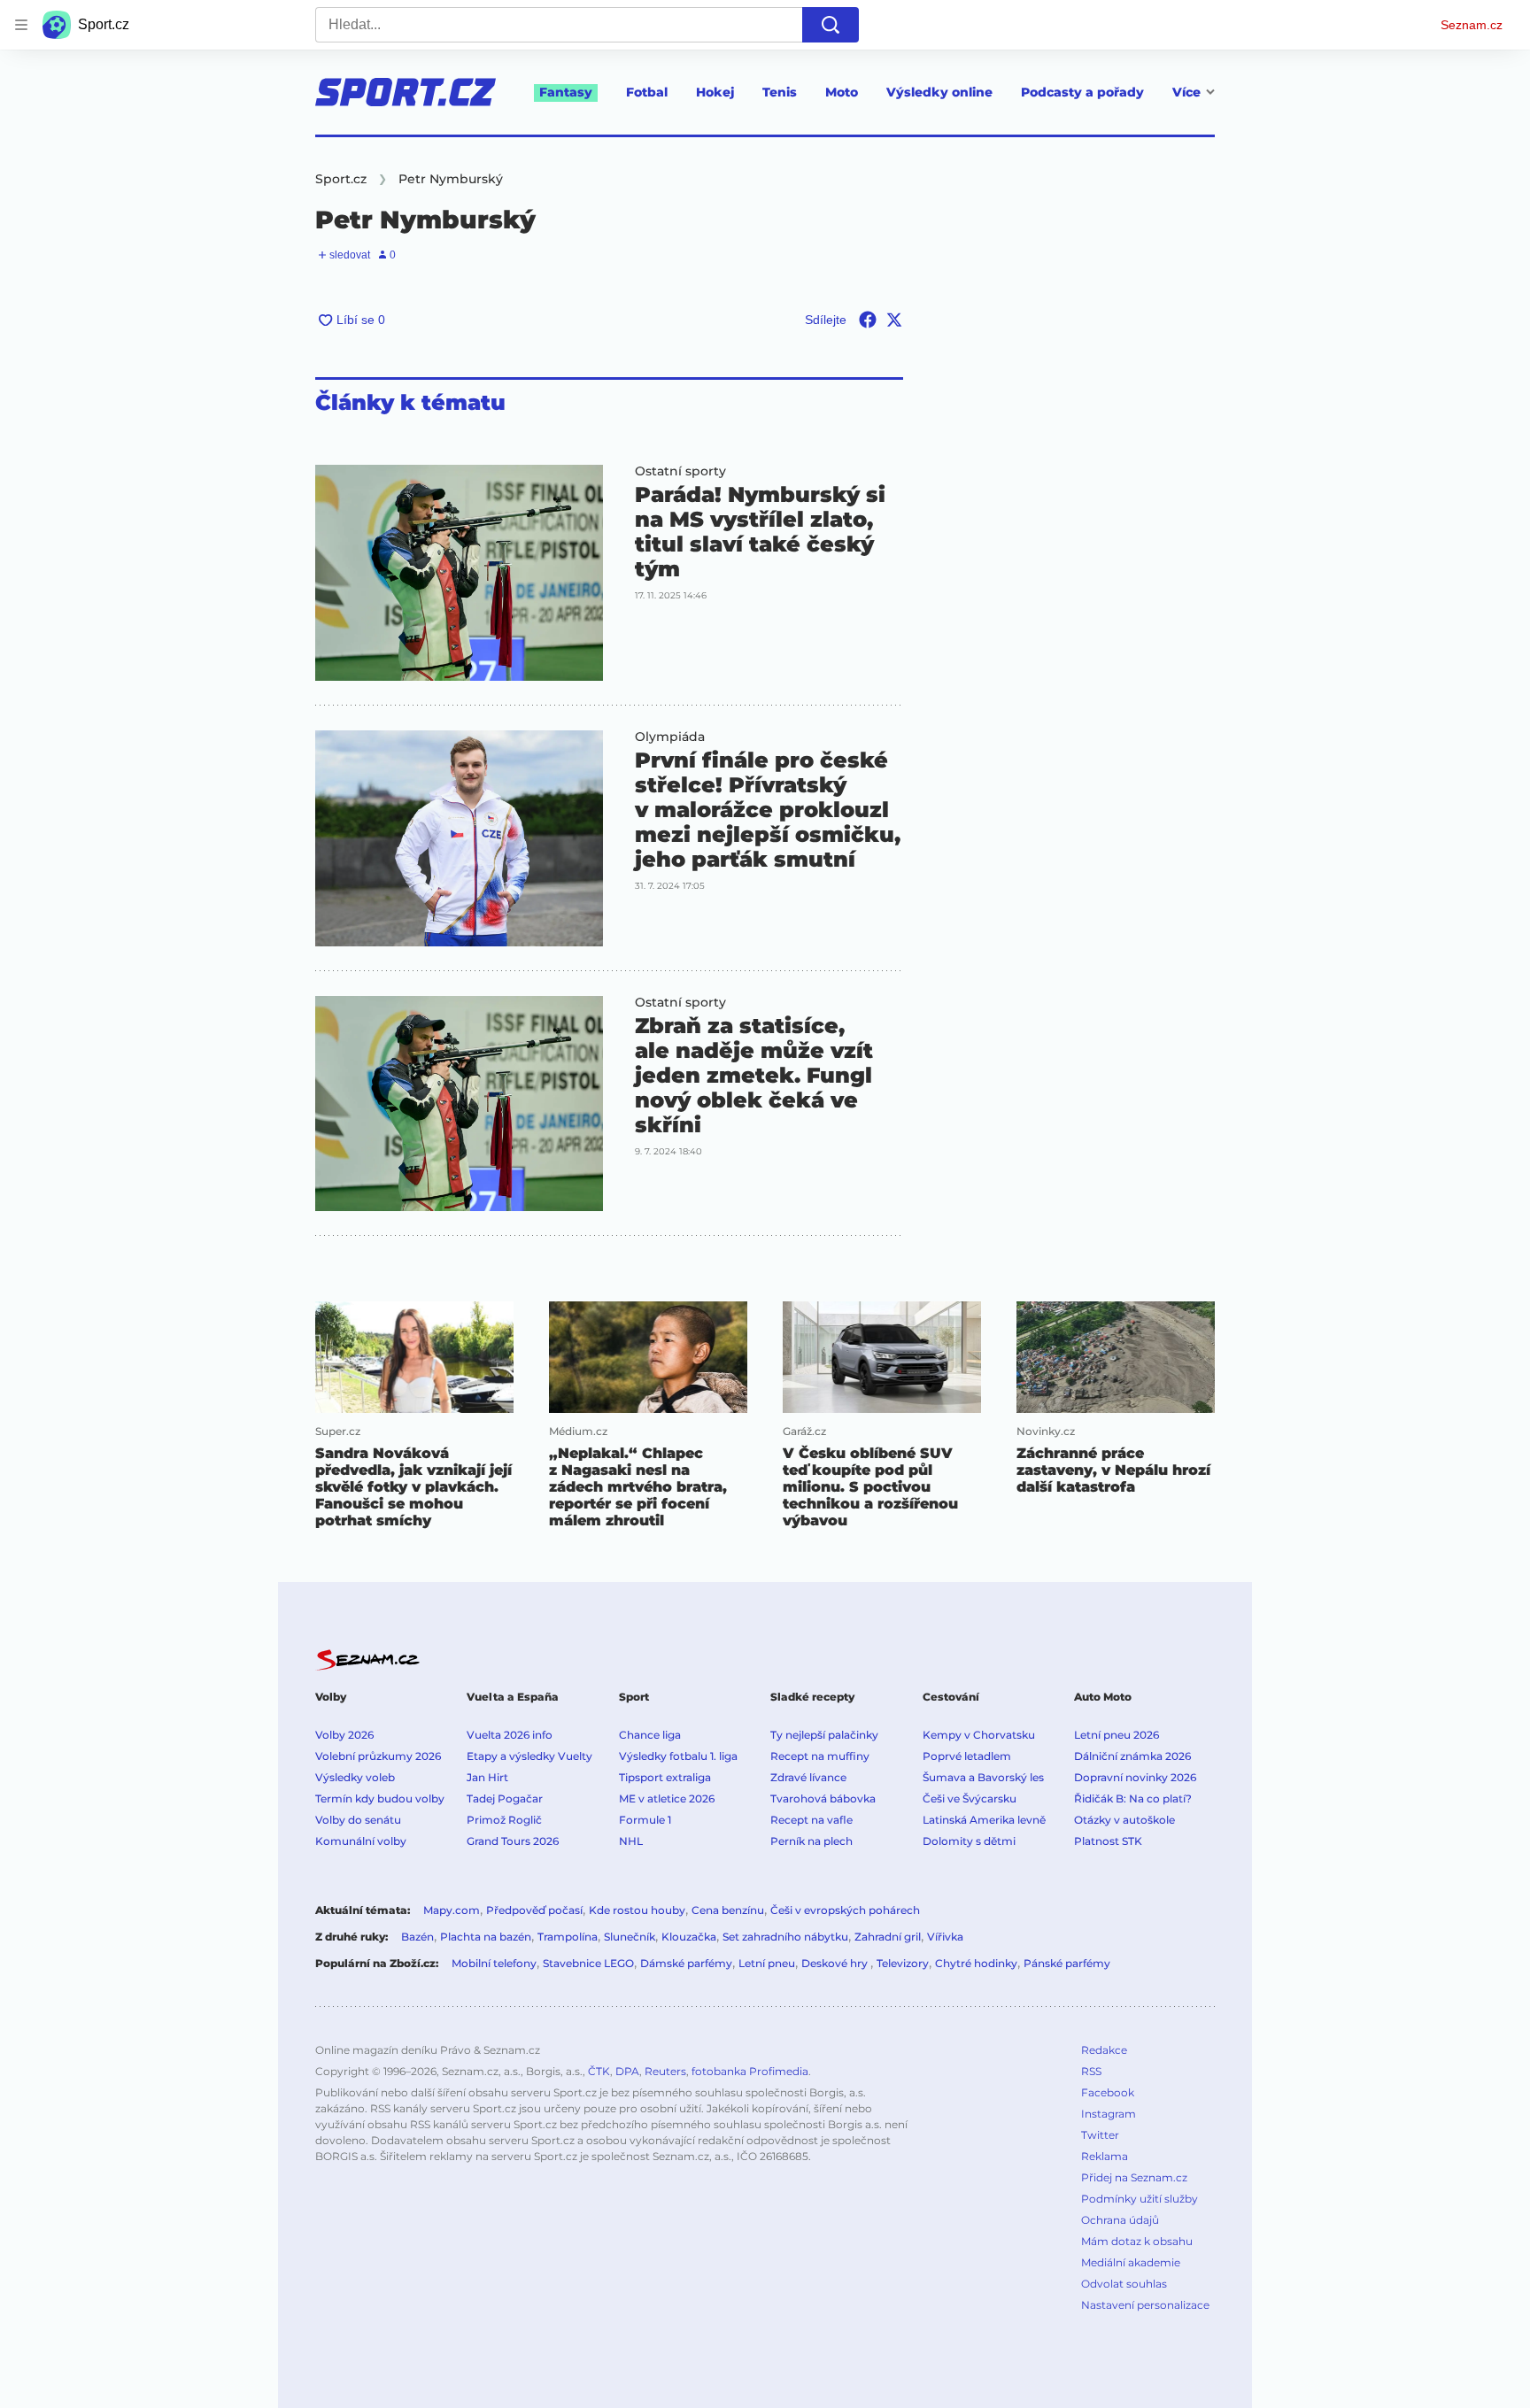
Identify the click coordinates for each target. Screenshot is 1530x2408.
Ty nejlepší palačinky (824, 1735)
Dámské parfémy (686, 1963)
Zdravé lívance (808, 1777)
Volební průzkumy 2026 (378, 1756)
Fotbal (647, 92)
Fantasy (566, 92)
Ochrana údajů (1120, 2220)
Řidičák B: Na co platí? (1133, 1798)
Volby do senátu (358, 1820)
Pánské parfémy (1067, 1963)
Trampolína (568, 1937)
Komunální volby (361, 1841)
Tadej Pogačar (505, 1798)
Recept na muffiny (820, 1756)
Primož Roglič (504, 1820)
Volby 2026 (344, 1735)
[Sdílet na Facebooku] (868, 320)
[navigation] (21, 25)
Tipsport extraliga (665, 1777)
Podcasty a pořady (1082, 92)
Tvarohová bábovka (823, 1798)
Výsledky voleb (355, 1777)
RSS (1091, 2071)
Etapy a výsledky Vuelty (529, 1756)
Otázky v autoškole (1124, 1820)
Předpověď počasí (534, 1910)
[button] (459, 573)
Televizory (903, 1963)
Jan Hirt (487, 1777)
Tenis (780, 92)
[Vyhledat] (831, 25)
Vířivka (945, 1937)
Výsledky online (939, 92)
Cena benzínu (728, 1910)
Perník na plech (811, 1841)
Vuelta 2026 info (510, 1735)
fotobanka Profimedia (750, 2071)
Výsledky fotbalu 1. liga (678, 1756)
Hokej (715, 92)
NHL (631, 1841)
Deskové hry (836, 1963)
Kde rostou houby (637, 1910)
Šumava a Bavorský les (983, 1777)
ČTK (599, 2071)
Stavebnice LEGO (588, 1963)
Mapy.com (452, 1910)
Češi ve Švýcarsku (970, 1798)
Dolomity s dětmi (969, 1841)
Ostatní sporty (680, 471)
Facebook (1108, 2092)
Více (1186, 92)
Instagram (1109, 2114)
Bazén (417, 1937)
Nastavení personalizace (1145, 2305)
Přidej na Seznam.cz (1134, 2177)
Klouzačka (689, 1937)
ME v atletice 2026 (667, 1798)
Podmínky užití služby (1140, 2199)
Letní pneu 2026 (1117, 1735)
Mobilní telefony (494, 1963)
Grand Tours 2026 (513, 1841)
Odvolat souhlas (1124, 2284)
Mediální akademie (1131, 2262)
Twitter (1100, 2135)
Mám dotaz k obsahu (1137, 2241)
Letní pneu (767, 1963)
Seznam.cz (1472, 25)
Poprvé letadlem (967, 1756)
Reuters (665, 2071)
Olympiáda (670, 737)
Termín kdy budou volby (380, 1798)
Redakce (1104, 2050)
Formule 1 (645, 1820)
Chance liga (650, 1735)
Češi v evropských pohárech (845, 1910)
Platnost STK (1108, 1841)
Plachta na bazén (486, 1937)
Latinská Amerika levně (984, 1820)
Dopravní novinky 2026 (1135, 1777)
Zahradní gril (888, 1937)
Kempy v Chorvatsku (979, 1735)
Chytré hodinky (976, 1963)
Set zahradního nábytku (785, 1937)
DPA (627, 2071)
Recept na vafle (811, 1820)
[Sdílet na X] (894, 320)
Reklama (1105, 2156)
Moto (842, 92)
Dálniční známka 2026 (1132, 1756)
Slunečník (630, 1937)
